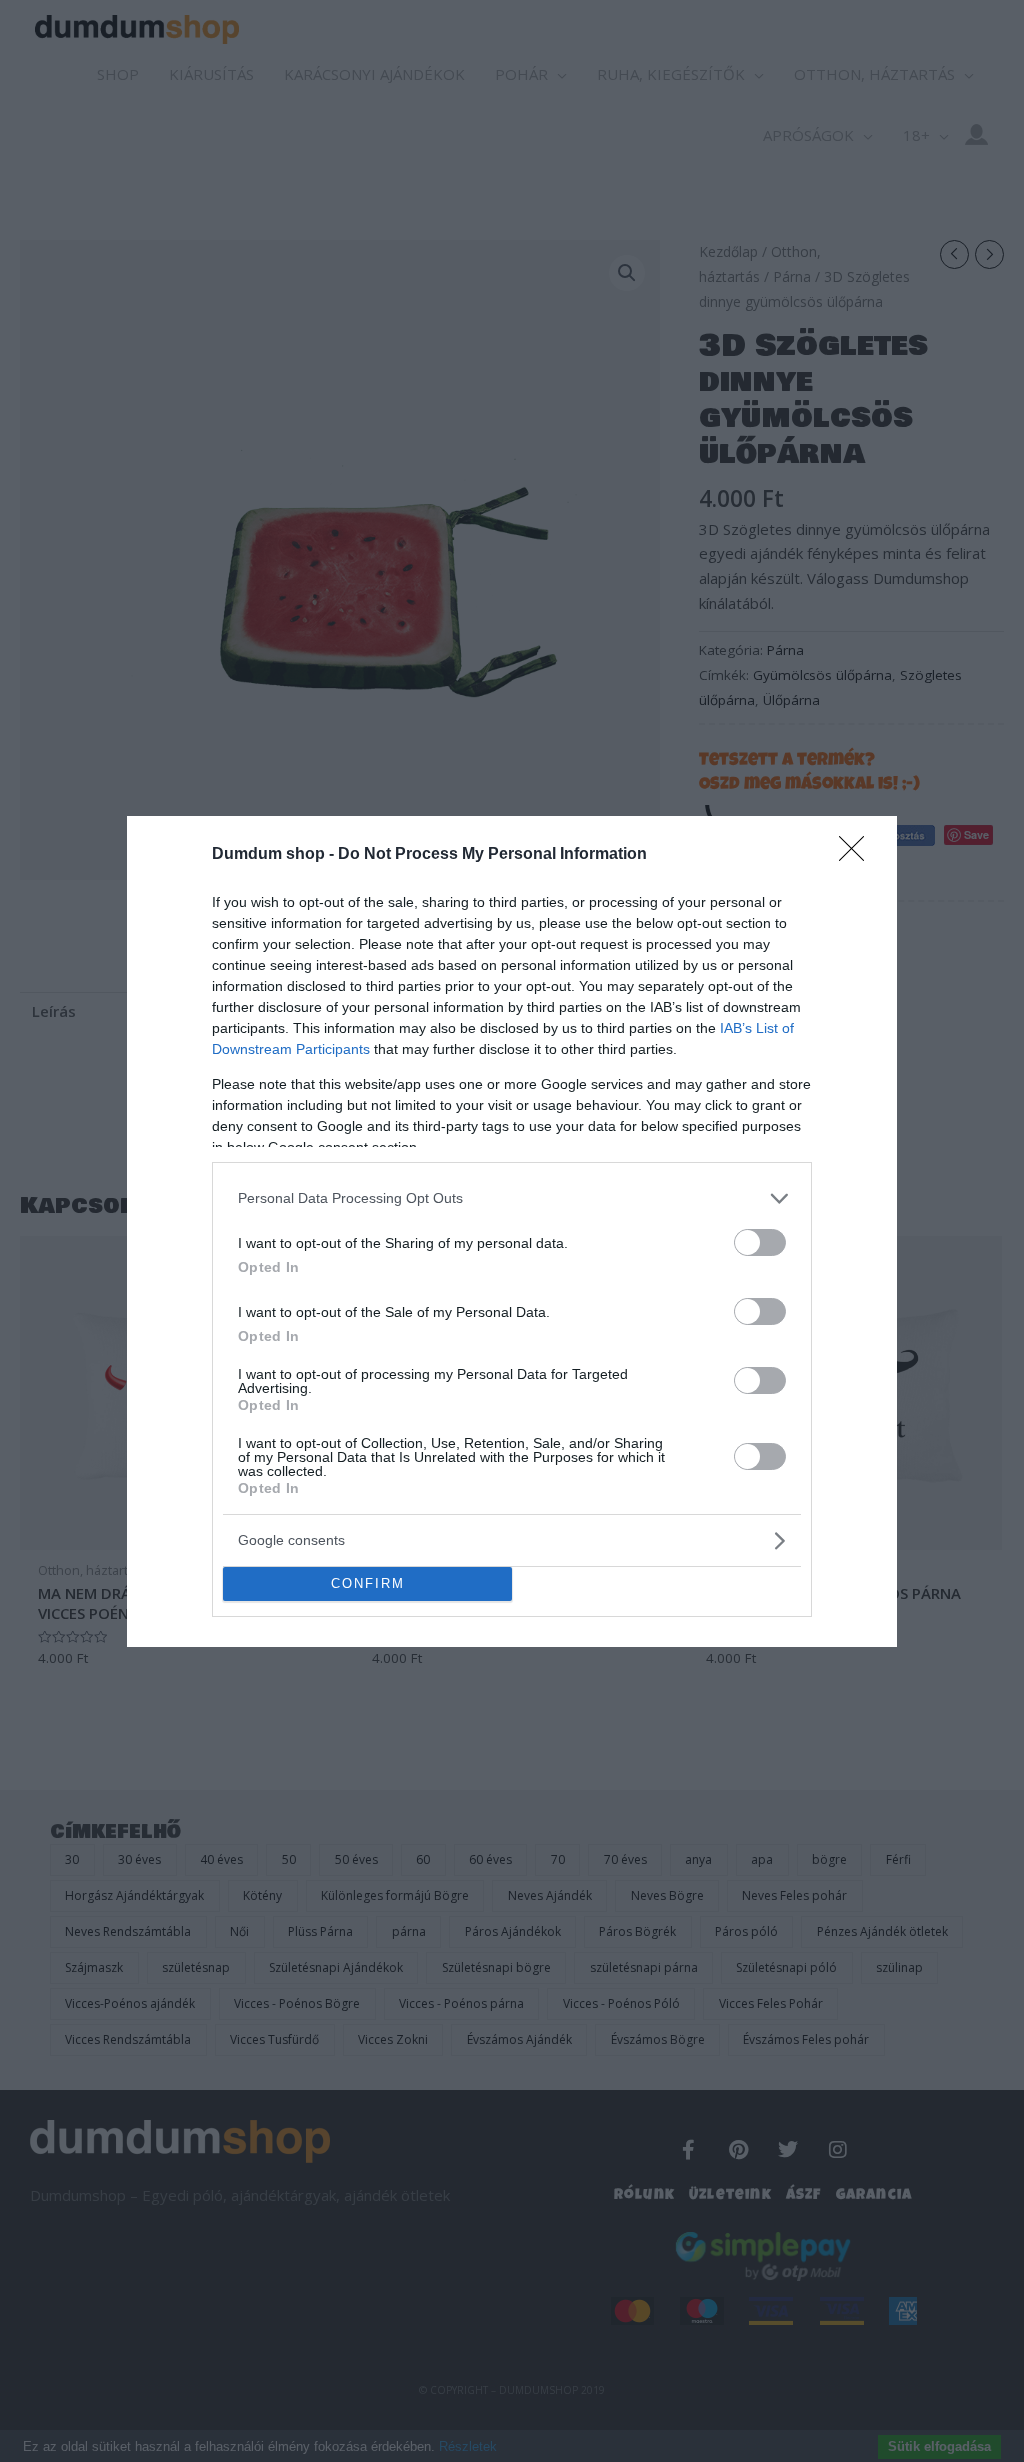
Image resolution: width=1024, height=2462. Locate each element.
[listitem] (512, 1198)
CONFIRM (368, 1583)
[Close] (858, 855)
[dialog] (512, 1231)
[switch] (760, 1242)
